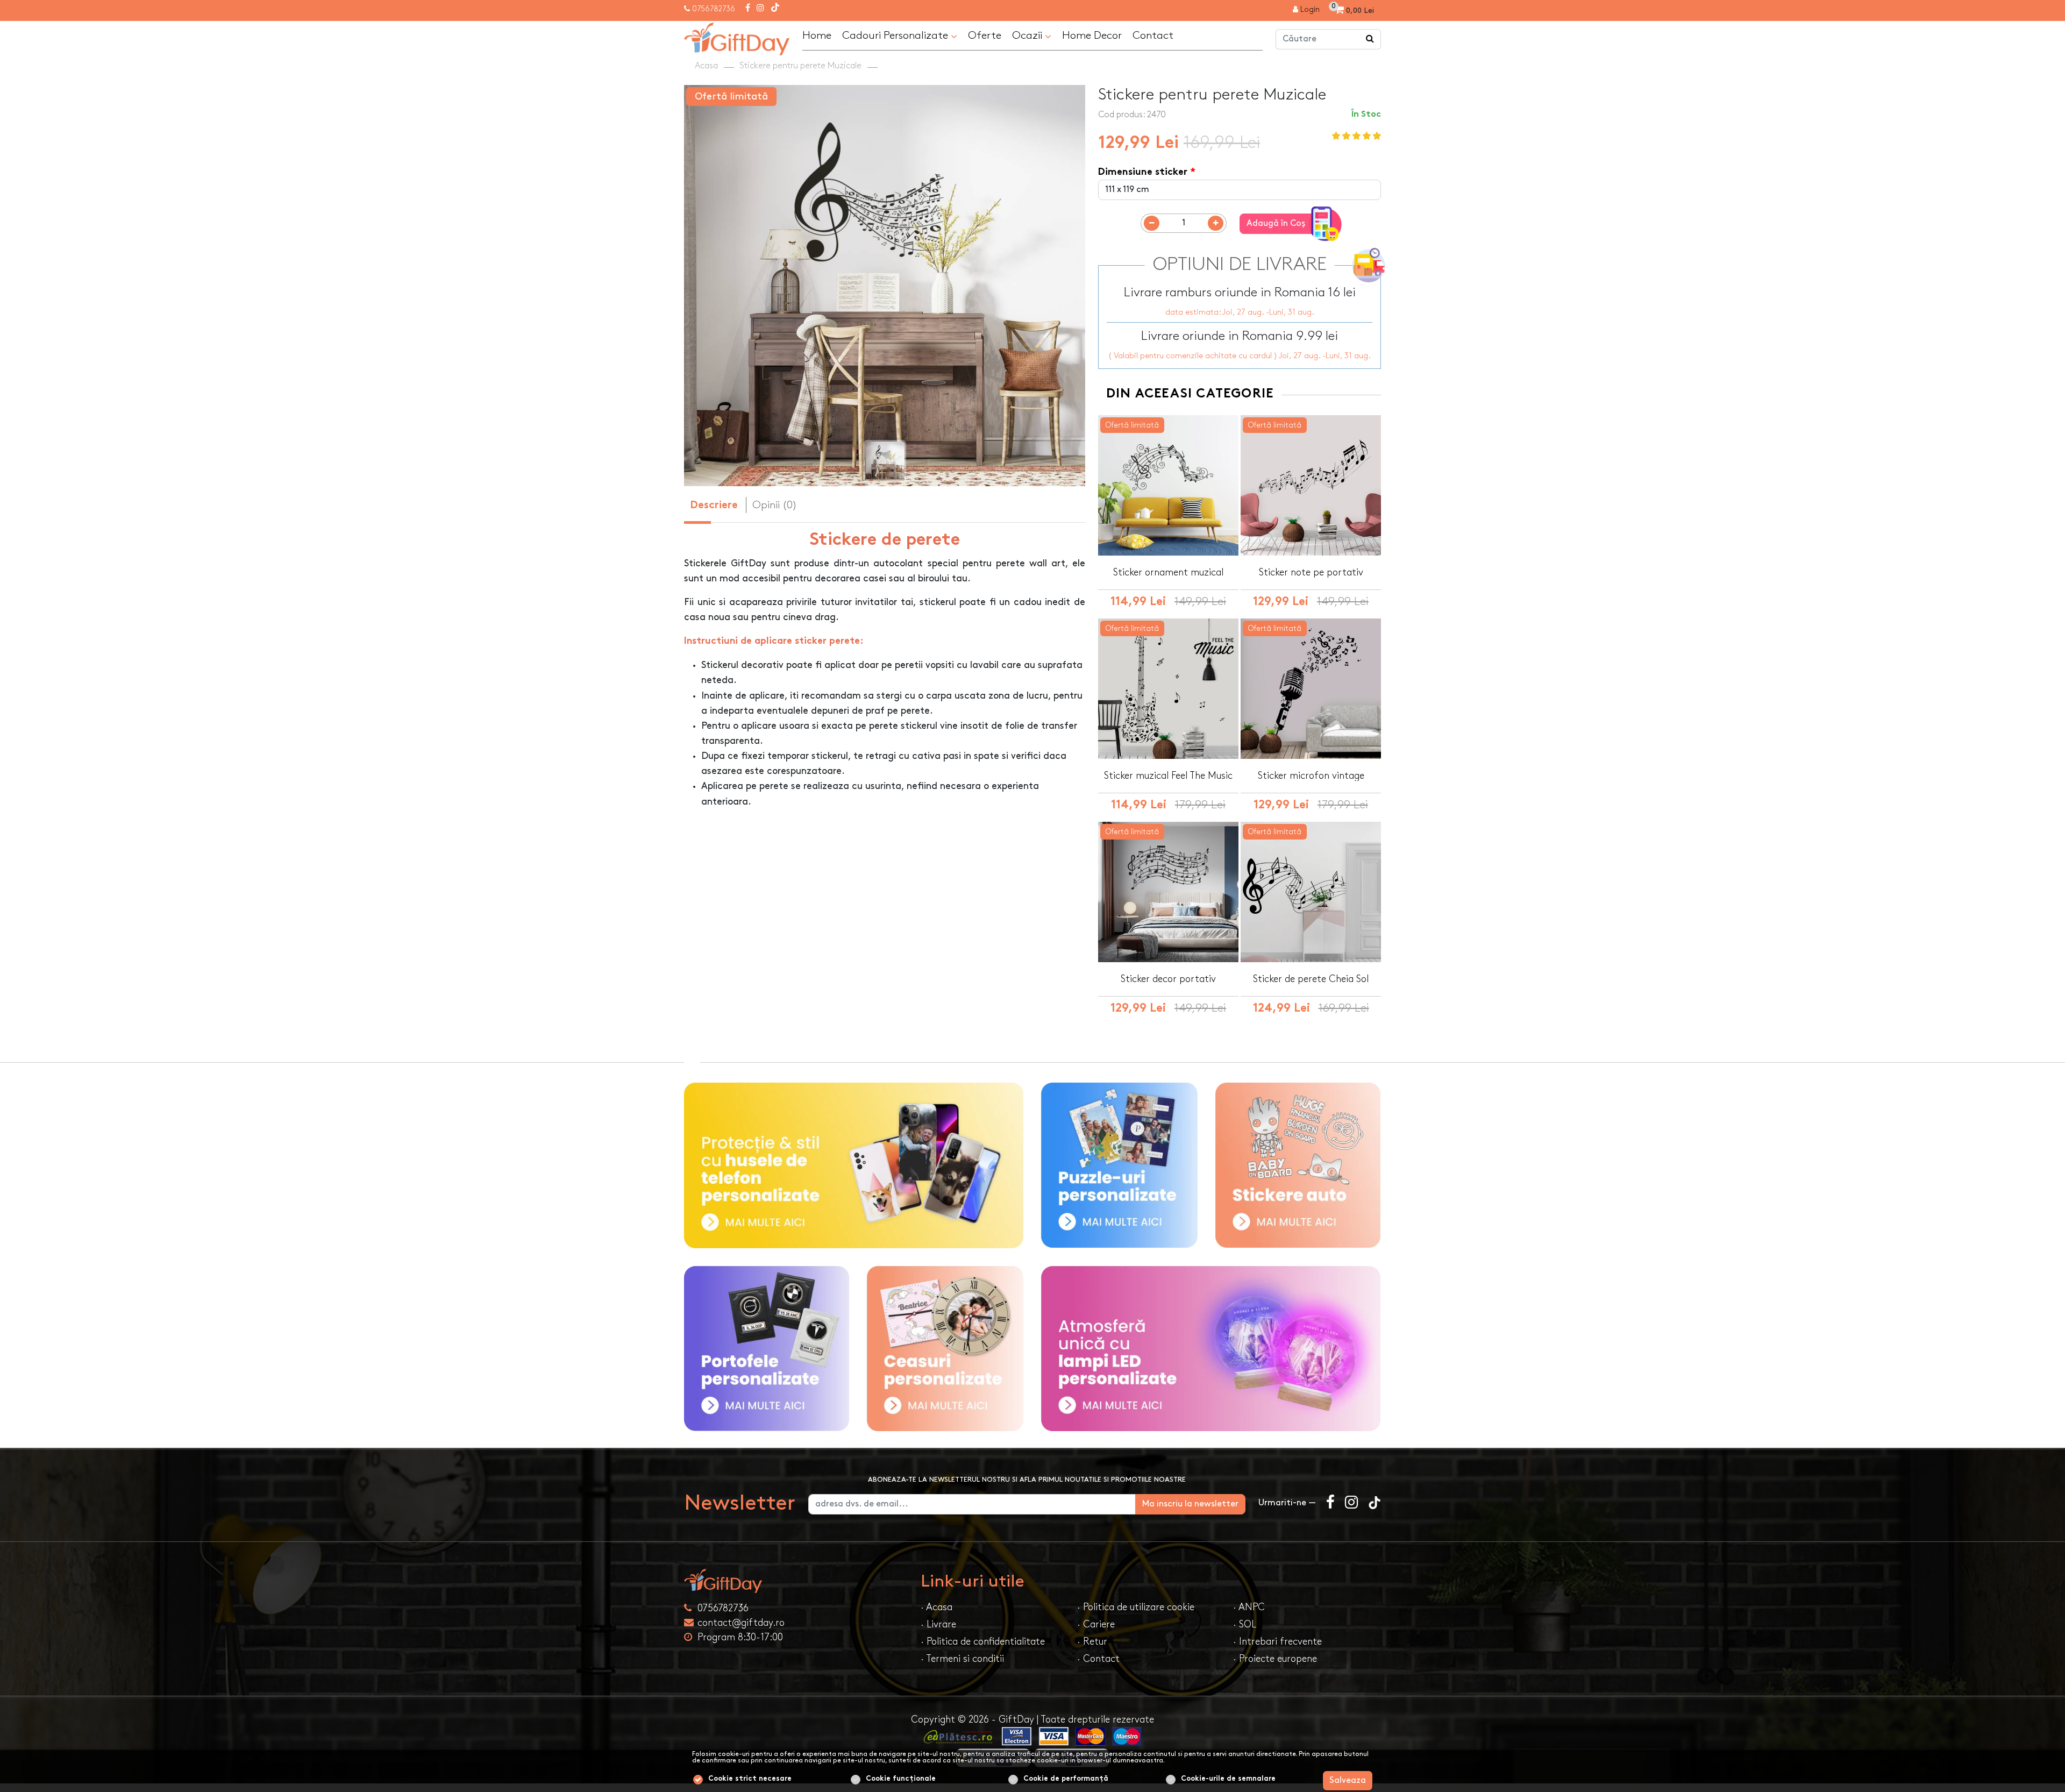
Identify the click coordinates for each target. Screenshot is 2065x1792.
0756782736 (714, 9)
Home (817, 35)
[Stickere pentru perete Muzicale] (737, 37)
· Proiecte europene (1275, 1659)
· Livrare (938, 1624)
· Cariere (1096, 1624)
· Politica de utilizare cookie (1136, 1607)
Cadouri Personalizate (896, 35)
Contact (1153, 35)
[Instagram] (760, 9)
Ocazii (1028, 35)
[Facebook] (748, 9)
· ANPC (1249, 1607)
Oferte (985, 35)
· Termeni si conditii (962, 1659)
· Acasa (937, 1607)
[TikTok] (775, 9)
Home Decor (1092, 35)
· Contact (1098, 1659)
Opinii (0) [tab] (775, 505)
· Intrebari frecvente (1277, 1642)
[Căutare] (1370, 39)
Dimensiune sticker (1143, 172)
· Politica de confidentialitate (983, 1642)
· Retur (1092, 1642)
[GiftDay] (796, 1581)
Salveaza (1348, 1780)
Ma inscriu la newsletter (1190, 1504)
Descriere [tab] (714, 506)
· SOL (1245, 1624)
